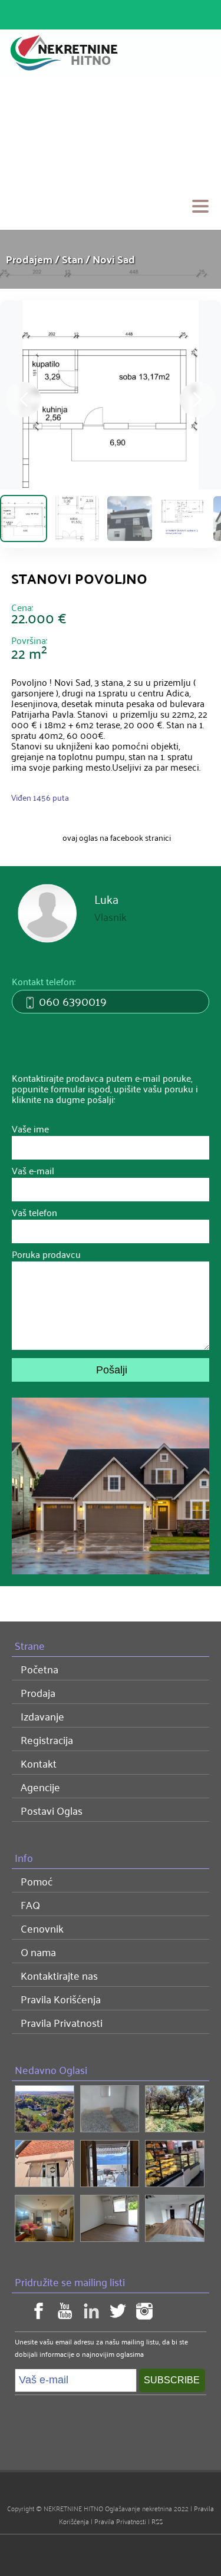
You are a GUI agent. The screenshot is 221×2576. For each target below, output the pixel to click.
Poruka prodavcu (46, 1251)
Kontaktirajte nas (59, 1975)
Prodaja (38, 1692)
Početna (39, 1669)
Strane (30, 1645)
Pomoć (37, 1881)
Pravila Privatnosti (62, 2022)
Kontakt (39, 1763)
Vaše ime (30, 1126)
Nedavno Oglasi (51, 2069)
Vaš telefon (34, 1210)
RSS (157, 2521)
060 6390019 (71, 1000)
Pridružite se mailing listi (70, 2281)
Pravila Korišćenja (61, 1999)
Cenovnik (42, 1928)
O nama (38, 1951)
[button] (197, 399)
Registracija (47, 1739)
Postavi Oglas (52, 1810)
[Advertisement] (111, 153)
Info (24, 1857)
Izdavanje (42, 1716)
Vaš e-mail (33, 1168)
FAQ (30, 1904)
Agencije (40, 1786)
